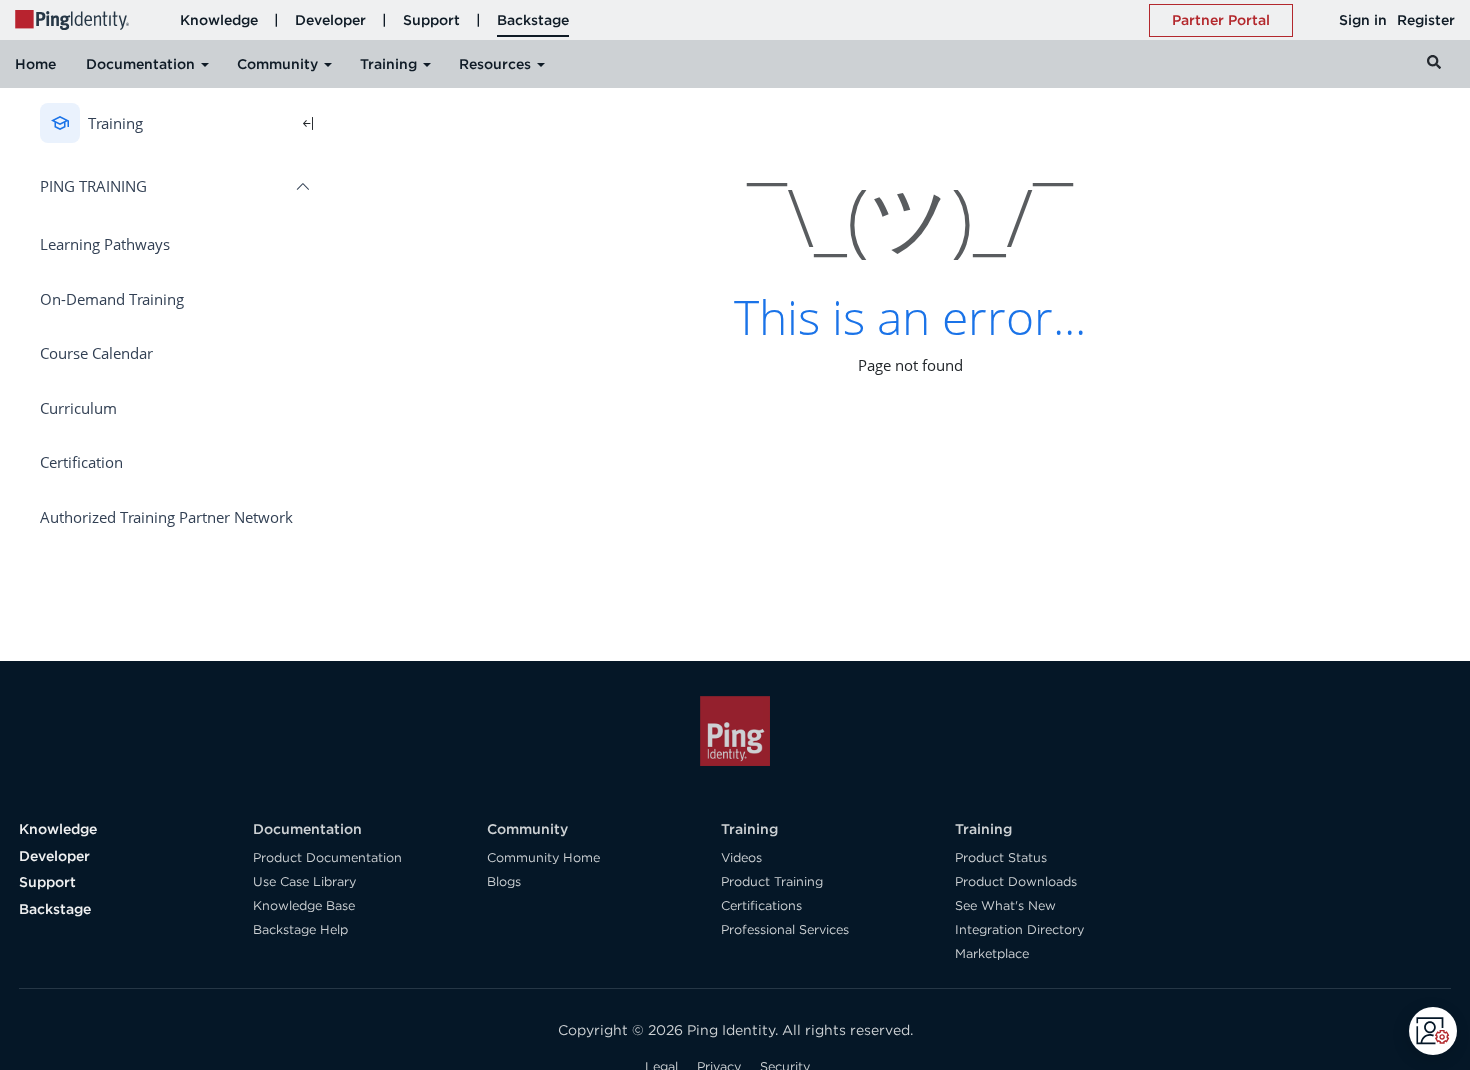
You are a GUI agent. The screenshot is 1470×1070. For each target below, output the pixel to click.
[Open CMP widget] (1433, 1031)
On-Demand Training (112, 299)
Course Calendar (96, 353)
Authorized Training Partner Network (166, 517)
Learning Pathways (105, 244)
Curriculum (78, 408)
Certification (81, 462)
